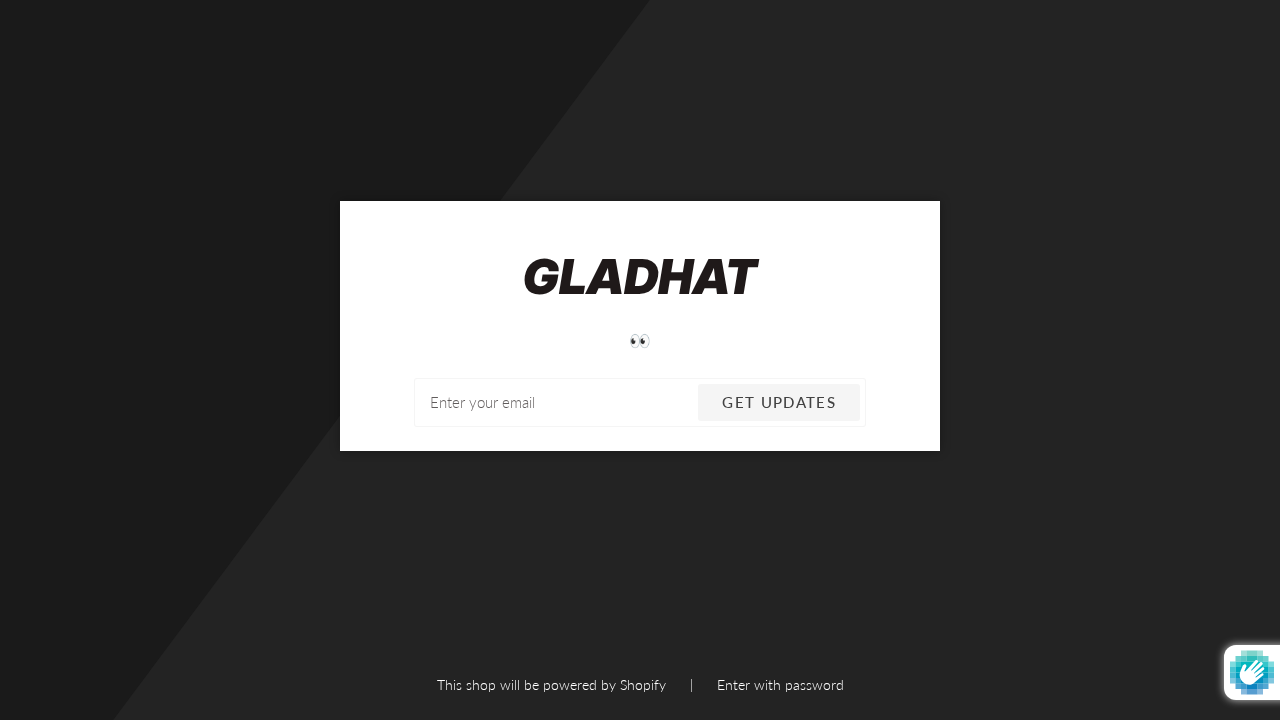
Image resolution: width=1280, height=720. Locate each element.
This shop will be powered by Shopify (553, 684)
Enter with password (780, 684)
